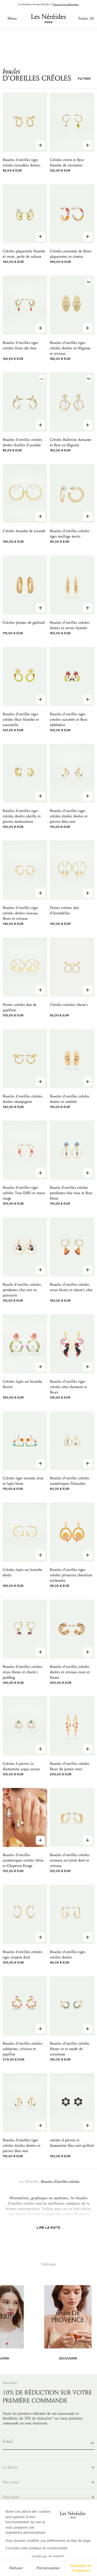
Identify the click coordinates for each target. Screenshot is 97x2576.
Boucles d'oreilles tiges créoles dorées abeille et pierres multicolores (22, 816)
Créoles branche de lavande (24, 531)
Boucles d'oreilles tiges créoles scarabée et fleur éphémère (69, 719)
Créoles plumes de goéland (24, 623)
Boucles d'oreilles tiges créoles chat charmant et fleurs (68, 1387)
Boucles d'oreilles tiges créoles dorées (68, 1955)
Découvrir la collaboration (66, 4)
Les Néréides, (29, 2182)
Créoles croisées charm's (69, 1005)
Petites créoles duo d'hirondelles (64, 910)
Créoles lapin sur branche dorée (22, 1572)
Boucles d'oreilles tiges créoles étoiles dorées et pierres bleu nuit (69, 816)
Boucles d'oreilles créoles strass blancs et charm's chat (71, 1287)
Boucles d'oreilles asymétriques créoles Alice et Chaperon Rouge (23, 1860)
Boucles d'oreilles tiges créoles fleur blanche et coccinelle (21, 719)
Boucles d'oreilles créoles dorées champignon (22, 1099)
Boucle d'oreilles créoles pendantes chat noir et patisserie (22, 1290)
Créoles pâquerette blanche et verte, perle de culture (24, 254)
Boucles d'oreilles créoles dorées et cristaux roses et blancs (70, 1672)
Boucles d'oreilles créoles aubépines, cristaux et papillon (22, 2049)
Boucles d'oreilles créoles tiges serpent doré (22, 1955)
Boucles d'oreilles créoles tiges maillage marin (70, 534)
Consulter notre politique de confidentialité (36, 2548)
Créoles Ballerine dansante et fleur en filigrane (71, 442)
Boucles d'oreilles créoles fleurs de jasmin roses (70, 1766)
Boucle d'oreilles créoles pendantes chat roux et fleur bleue (71, 1193)
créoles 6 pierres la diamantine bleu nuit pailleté (72, 2143)
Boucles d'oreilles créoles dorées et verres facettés (70, 625)
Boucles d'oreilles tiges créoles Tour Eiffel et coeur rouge (24, 1193)
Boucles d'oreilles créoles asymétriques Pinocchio (70, 1481)
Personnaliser (48, 2568)
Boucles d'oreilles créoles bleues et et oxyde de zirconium (70, 2049)
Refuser (16, 2568)
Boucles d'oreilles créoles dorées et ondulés (70, 1099)
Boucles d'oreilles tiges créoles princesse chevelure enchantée (71, 1575)
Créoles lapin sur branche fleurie (22, 1384)
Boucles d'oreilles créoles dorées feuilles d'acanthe (22, 442)
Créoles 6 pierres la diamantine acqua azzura (21, 1766)
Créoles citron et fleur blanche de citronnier (67, 163)
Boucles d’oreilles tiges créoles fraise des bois (20, 345)
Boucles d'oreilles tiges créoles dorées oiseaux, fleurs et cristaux (21, 913)
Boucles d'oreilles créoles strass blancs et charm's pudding (22, 1672)
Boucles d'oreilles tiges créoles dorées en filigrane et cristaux (70, 348)
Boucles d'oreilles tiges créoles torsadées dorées (22, 163)
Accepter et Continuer (81, 2568)
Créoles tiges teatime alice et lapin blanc (23, 1481)
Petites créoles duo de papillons (20, 1007)
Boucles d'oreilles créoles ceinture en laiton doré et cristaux (70, 1860)
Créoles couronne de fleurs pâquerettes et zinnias (71, 254)
